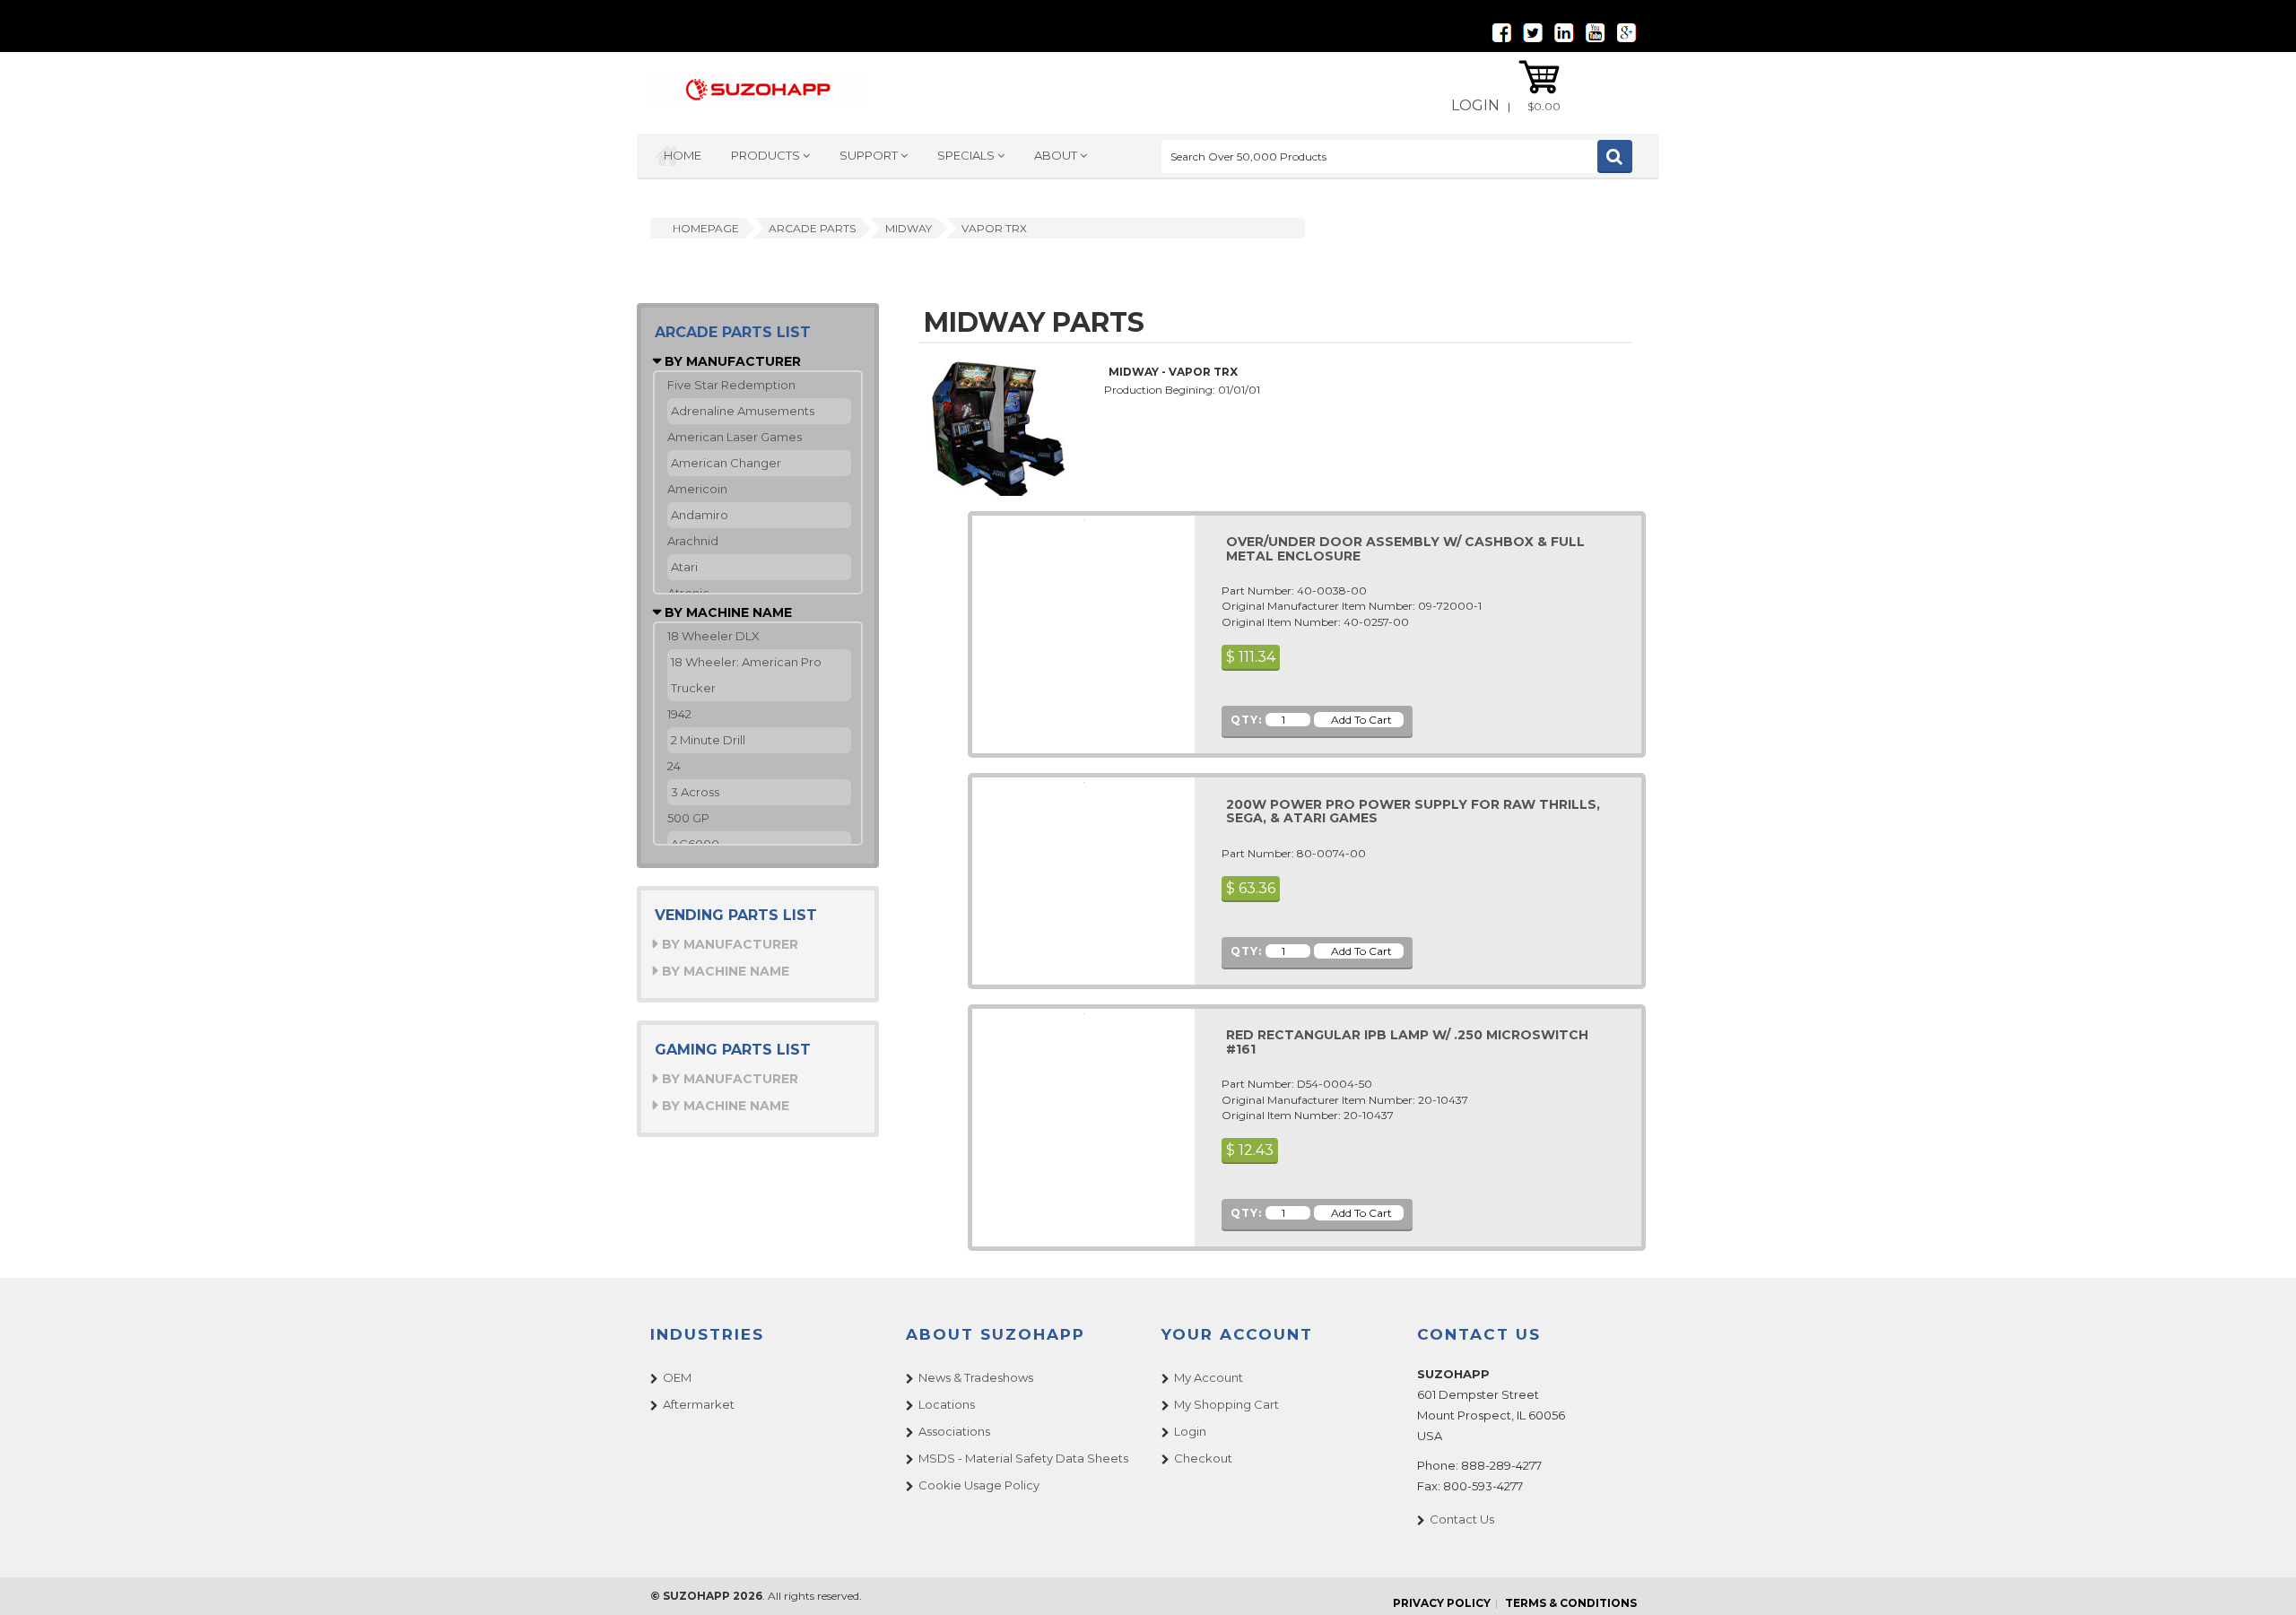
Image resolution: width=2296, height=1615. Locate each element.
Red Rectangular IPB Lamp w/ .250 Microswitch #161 (1407, 1042)
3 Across (695, 792)
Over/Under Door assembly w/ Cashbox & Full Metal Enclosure (1405, 548)
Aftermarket (699, 1404)
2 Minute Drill (708, 740)
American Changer (726, 463)
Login (1475, 105)
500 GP (688, 818)
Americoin (697, 489)
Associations (954, 1431)
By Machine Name (726, 612)
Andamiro (700, 515)
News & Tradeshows (976, 1377)
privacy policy (1442, 1603)
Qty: (1246, 720)
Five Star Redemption (731, 385)
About (1057, 155)
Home (683, 155)
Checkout (1203, 1458)
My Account (1209, 1377)
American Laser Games (735, 437)
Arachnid (693, 541)
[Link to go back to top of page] (2260, 1579)
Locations (947, 1404)
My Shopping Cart (1226, 1404)
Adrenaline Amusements (743, 411)
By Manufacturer (731, 361)
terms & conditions (1571, 1603)
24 (674, 766)
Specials (967, 155)
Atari (684, 567)
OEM (677, 1377)
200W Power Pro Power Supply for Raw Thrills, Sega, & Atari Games (1413, 811)
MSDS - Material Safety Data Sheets (1023, 1458)
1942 (679, 714)
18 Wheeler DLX (713, 636)
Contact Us (1462, 1519)
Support (870, 155)
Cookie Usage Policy (979, 1485)
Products (767, 155)
